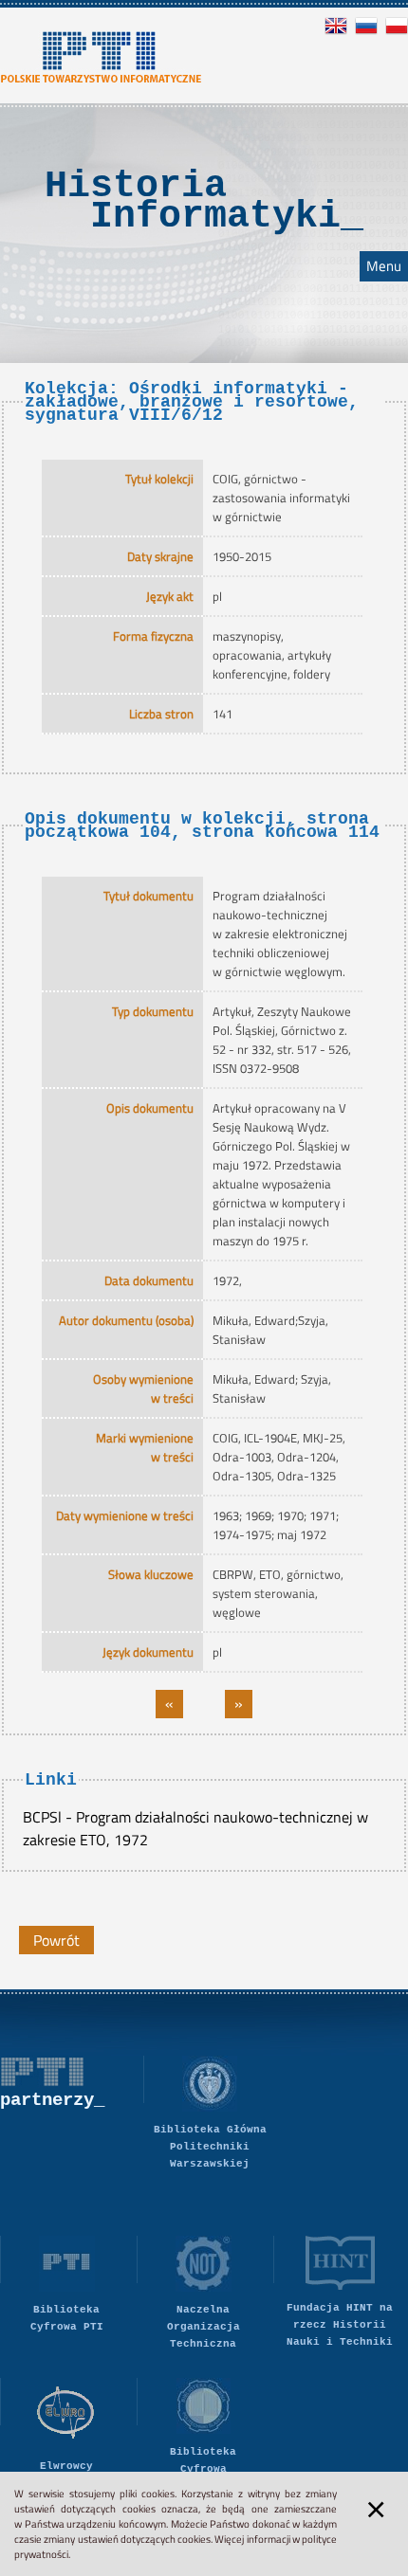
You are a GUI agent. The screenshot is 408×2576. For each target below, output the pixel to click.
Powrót (56, 1940)
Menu (384, 266)
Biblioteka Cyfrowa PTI (67, 2318)
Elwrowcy (66, 2466)
